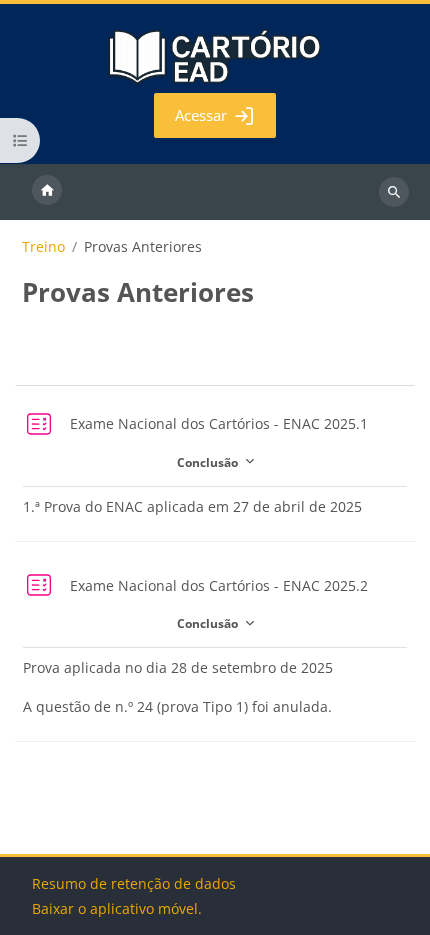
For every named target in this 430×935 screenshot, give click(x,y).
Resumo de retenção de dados (134, 883)
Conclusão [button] (209, 462)
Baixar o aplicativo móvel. (117, 908)
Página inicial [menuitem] (47, 192)
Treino (43, 247)
